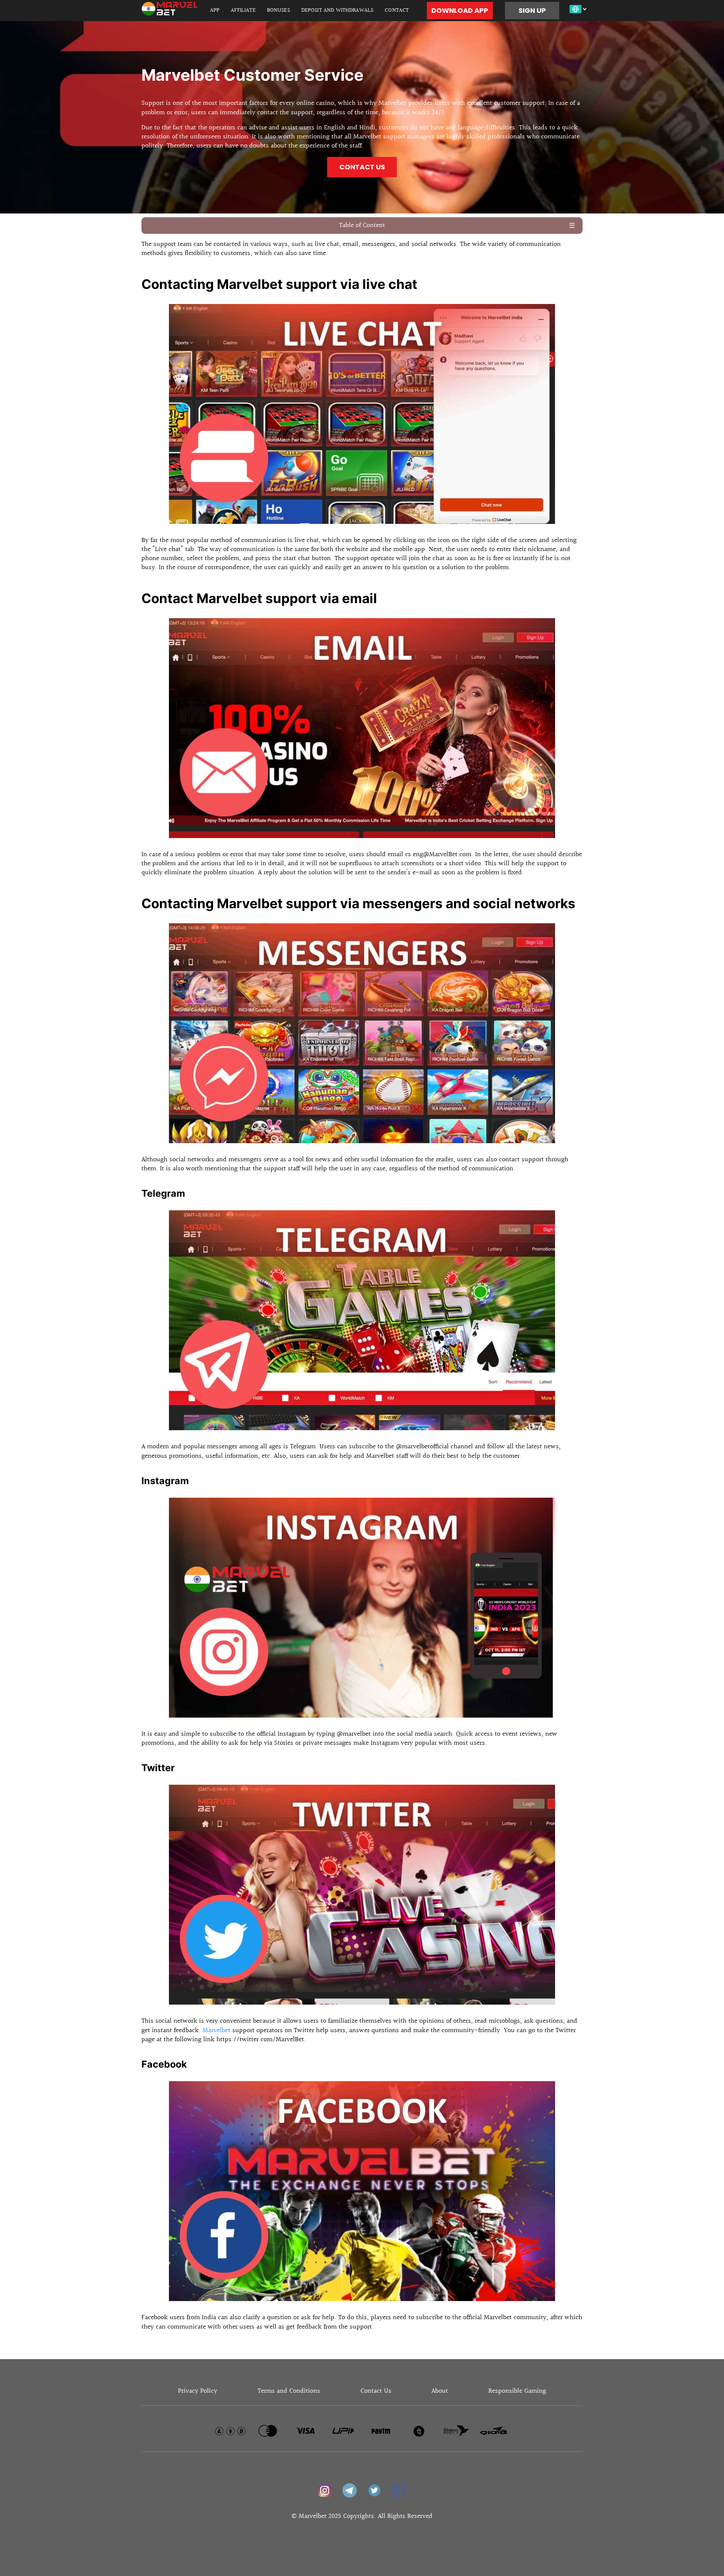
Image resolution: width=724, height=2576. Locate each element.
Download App (460, 10)
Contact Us (362, 167)
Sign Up (532, 10)
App (215, 10)
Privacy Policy (198, 2391)
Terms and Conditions (289, 2391)
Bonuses (278, 10)
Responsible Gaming (517, 2391)
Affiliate (243, 10)
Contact (397, 10)
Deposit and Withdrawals (337, 10)
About (440, 2391)
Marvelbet (216, 2030)
